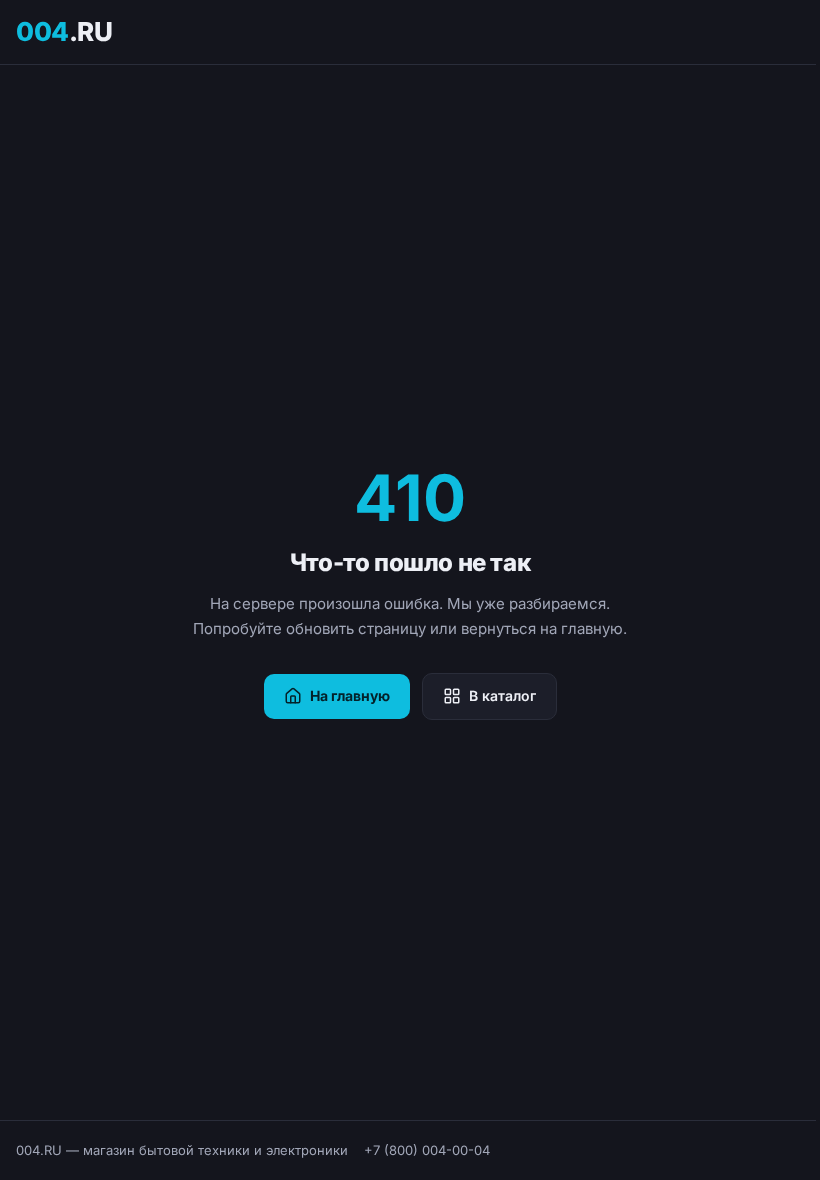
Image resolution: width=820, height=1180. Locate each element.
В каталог (502, 695)
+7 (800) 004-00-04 (427, 1150)
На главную (350, 695)
